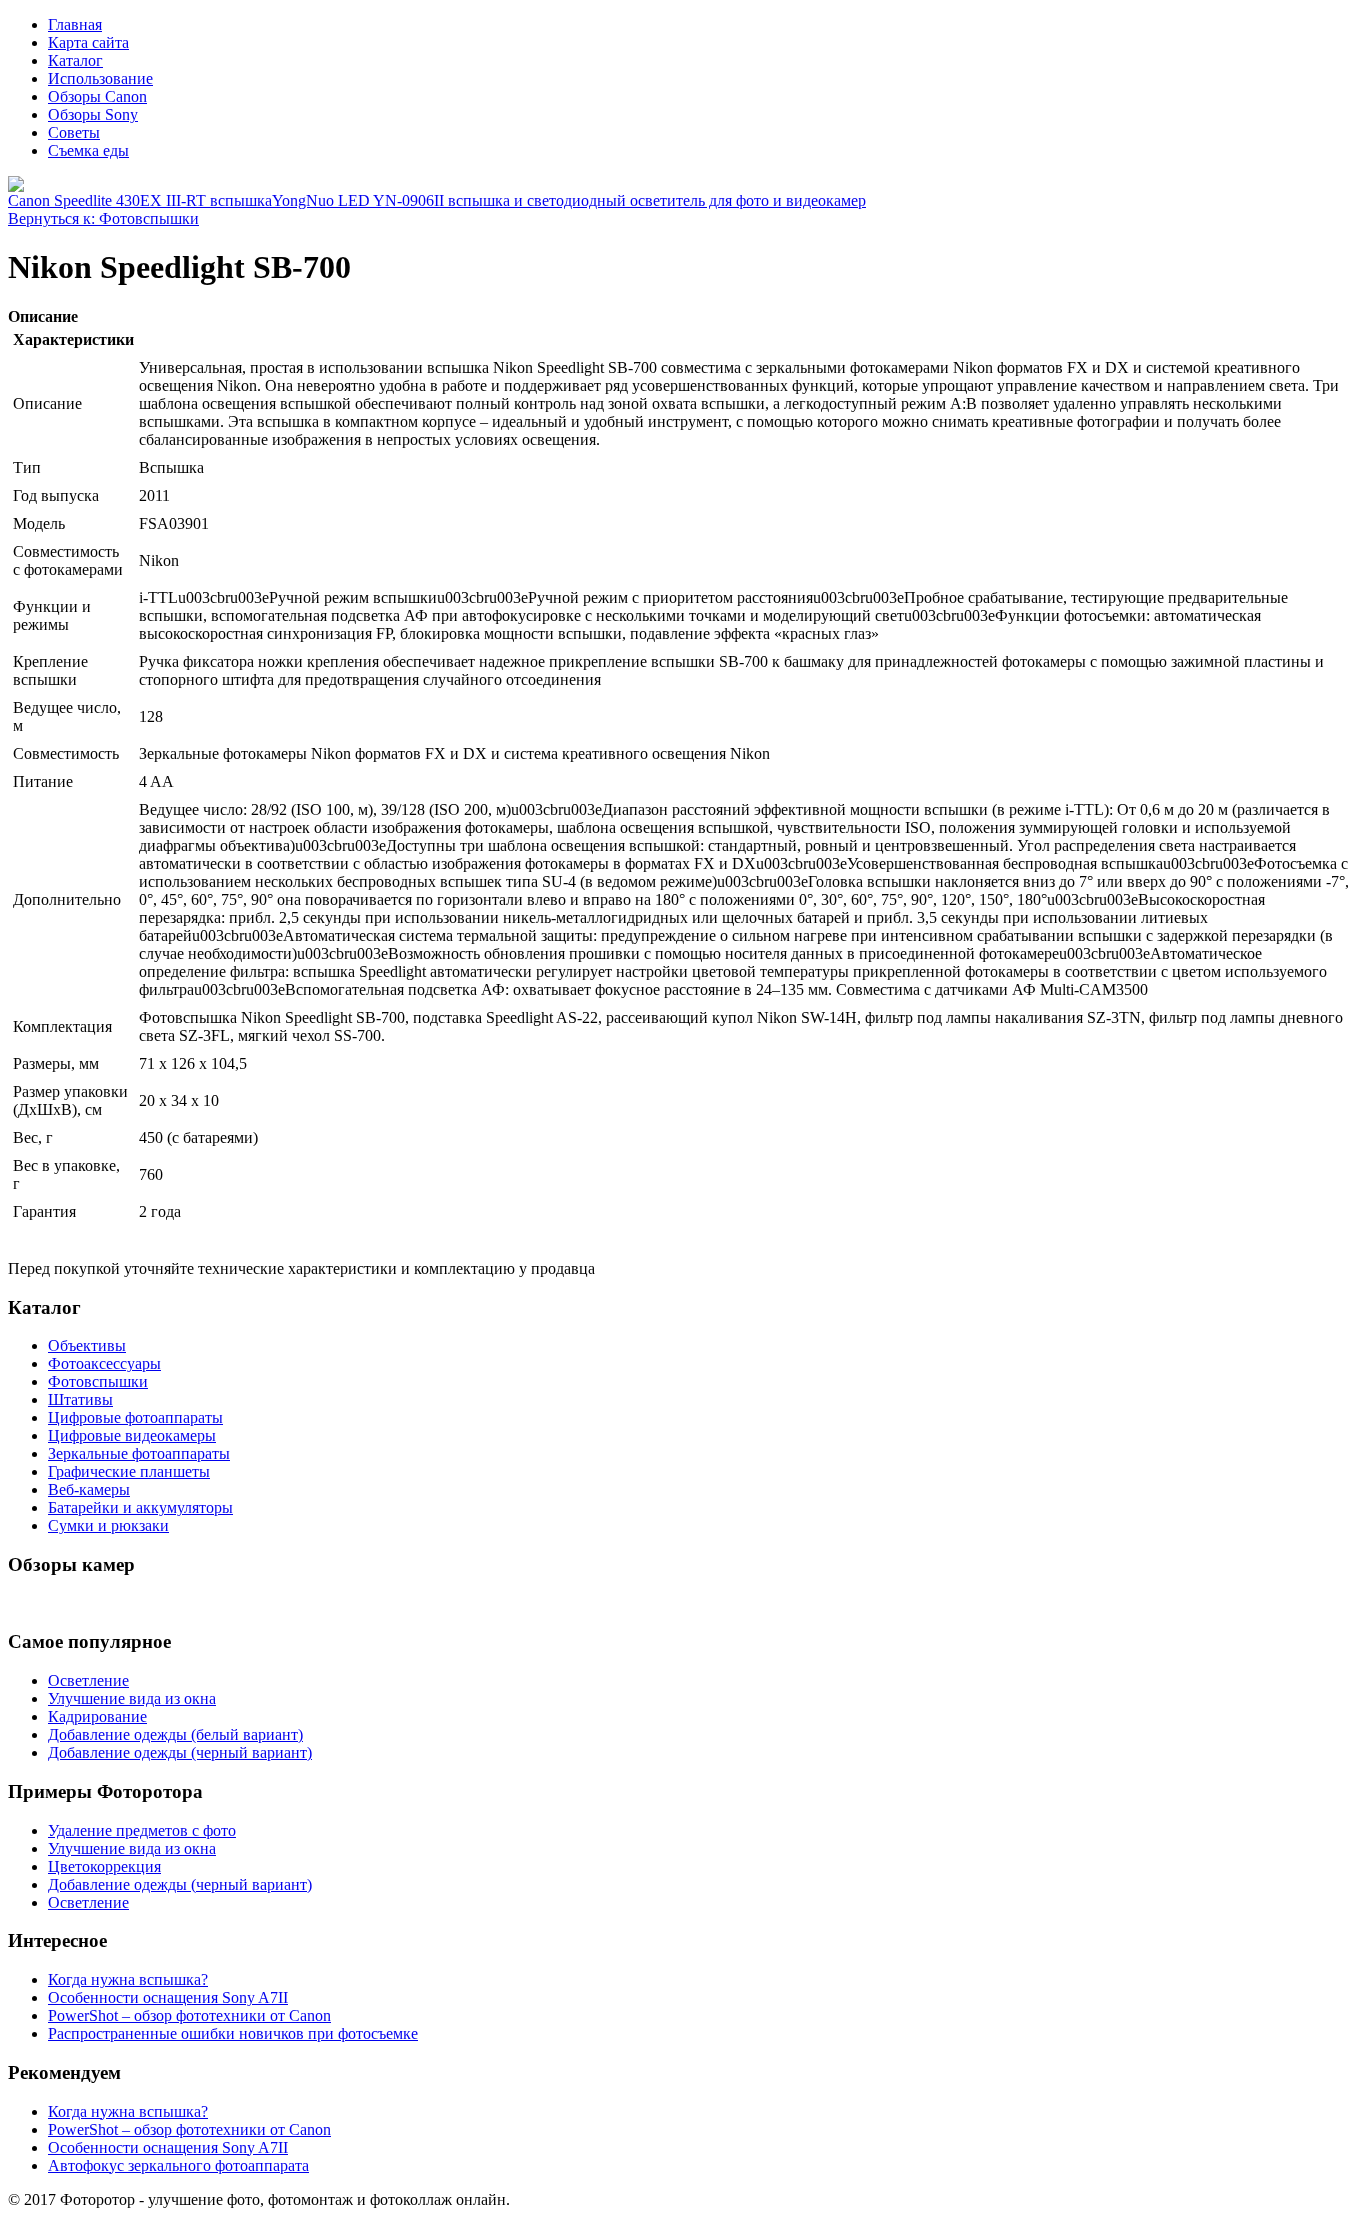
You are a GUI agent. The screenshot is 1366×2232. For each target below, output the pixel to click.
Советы (74, 132)
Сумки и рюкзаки (108, 1525)
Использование (100, 78)
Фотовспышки (98, 1381)
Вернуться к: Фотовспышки (103, 218)
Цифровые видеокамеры (132, 1435)
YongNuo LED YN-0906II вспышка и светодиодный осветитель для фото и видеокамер (569, 200)
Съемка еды (88, 150)
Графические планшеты (129, 1471)
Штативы (80, 1399)
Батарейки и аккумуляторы (140, 1507)
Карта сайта (88, 42)
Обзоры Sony (93, 114)
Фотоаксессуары (104, 1363)
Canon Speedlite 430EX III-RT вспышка (140, 200)
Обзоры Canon (97, 96)
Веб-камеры (89, 1489)
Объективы (87, 1345)
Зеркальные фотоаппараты (139, 1453)
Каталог (75, 60)
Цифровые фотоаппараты (135, 1417)
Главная (75, 24)
